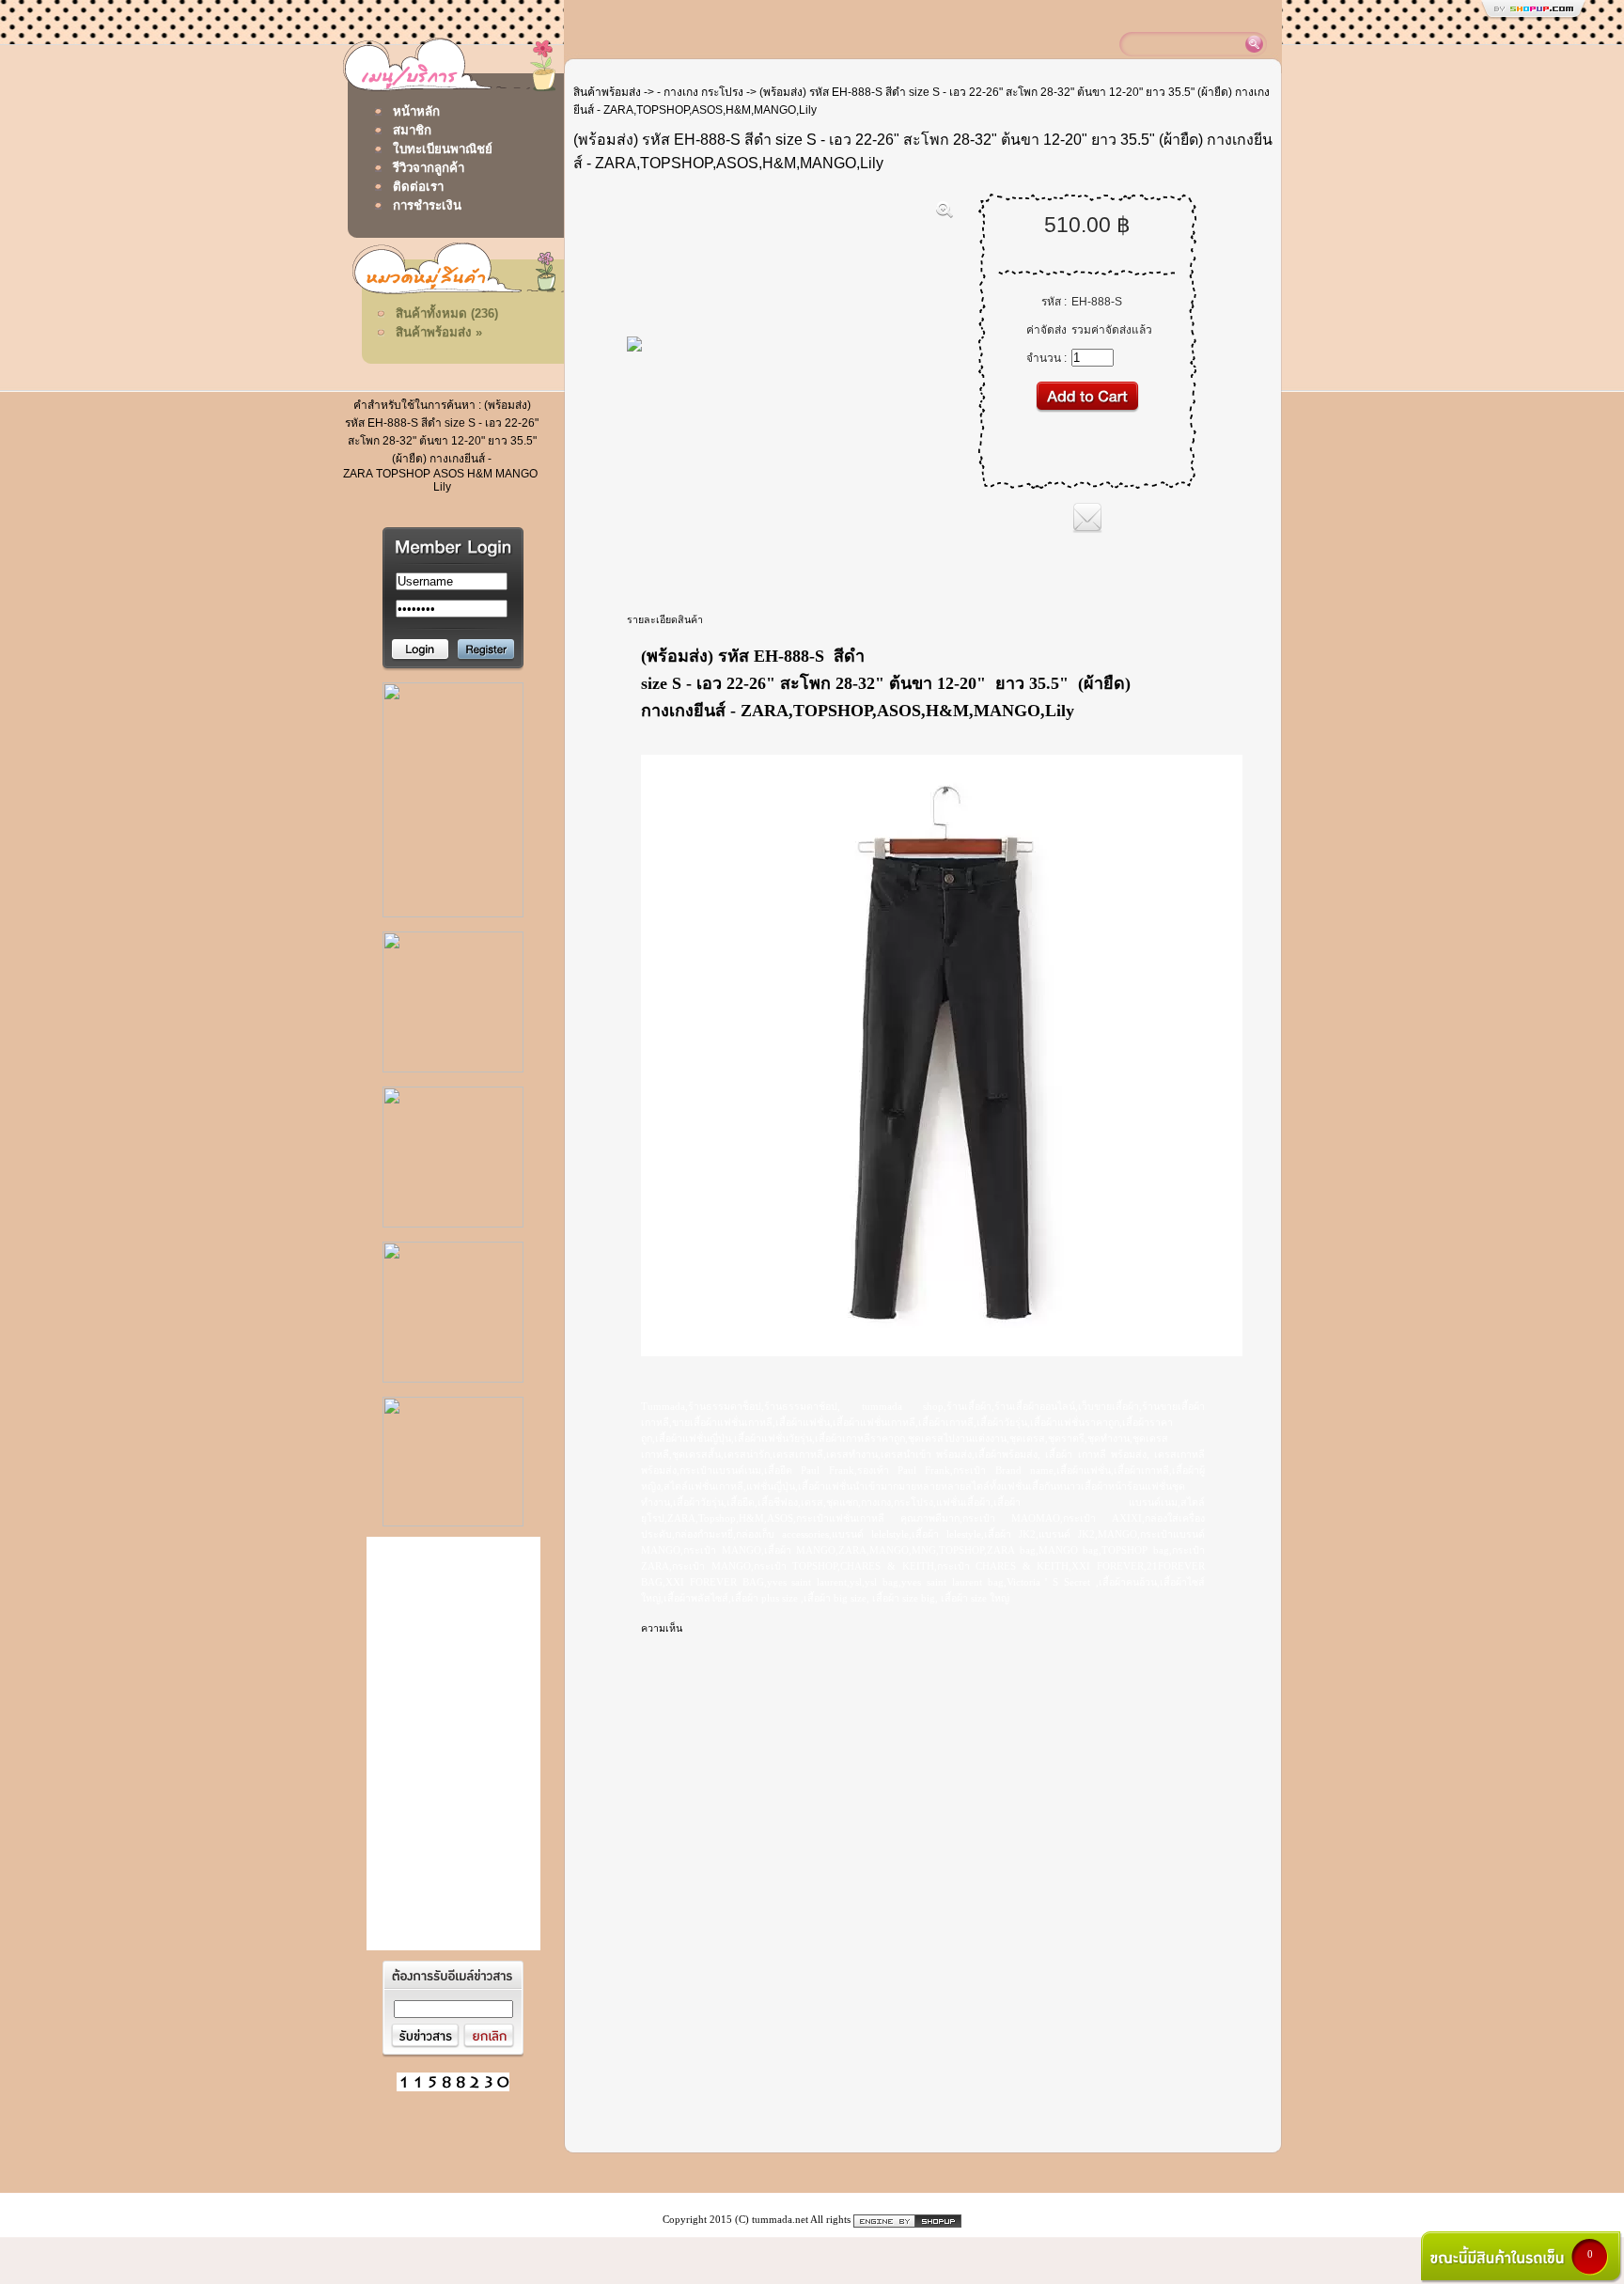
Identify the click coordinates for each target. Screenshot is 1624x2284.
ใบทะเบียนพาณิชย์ (443, 149)
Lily (442, 487)
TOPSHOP (403, 474)
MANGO (516, 474)
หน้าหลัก (416, 111)
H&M (480, 474)
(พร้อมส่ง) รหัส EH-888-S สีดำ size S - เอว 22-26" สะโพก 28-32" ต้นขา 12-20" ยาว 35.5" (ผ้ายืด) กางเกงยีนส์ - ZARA (441, 439)
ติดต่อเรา (418, 187)
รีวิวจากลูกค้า (429, 168)
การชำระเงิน (427, 205)
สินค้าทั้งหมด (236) (447, 313)
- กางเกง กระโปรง (700, 92)
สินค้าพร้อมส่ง (607, 92)
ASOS (449, 474)
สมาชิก (412, 130)
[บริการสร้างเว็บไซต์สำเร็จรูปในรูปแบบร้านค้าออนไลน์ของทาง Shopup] (907, 2220)
